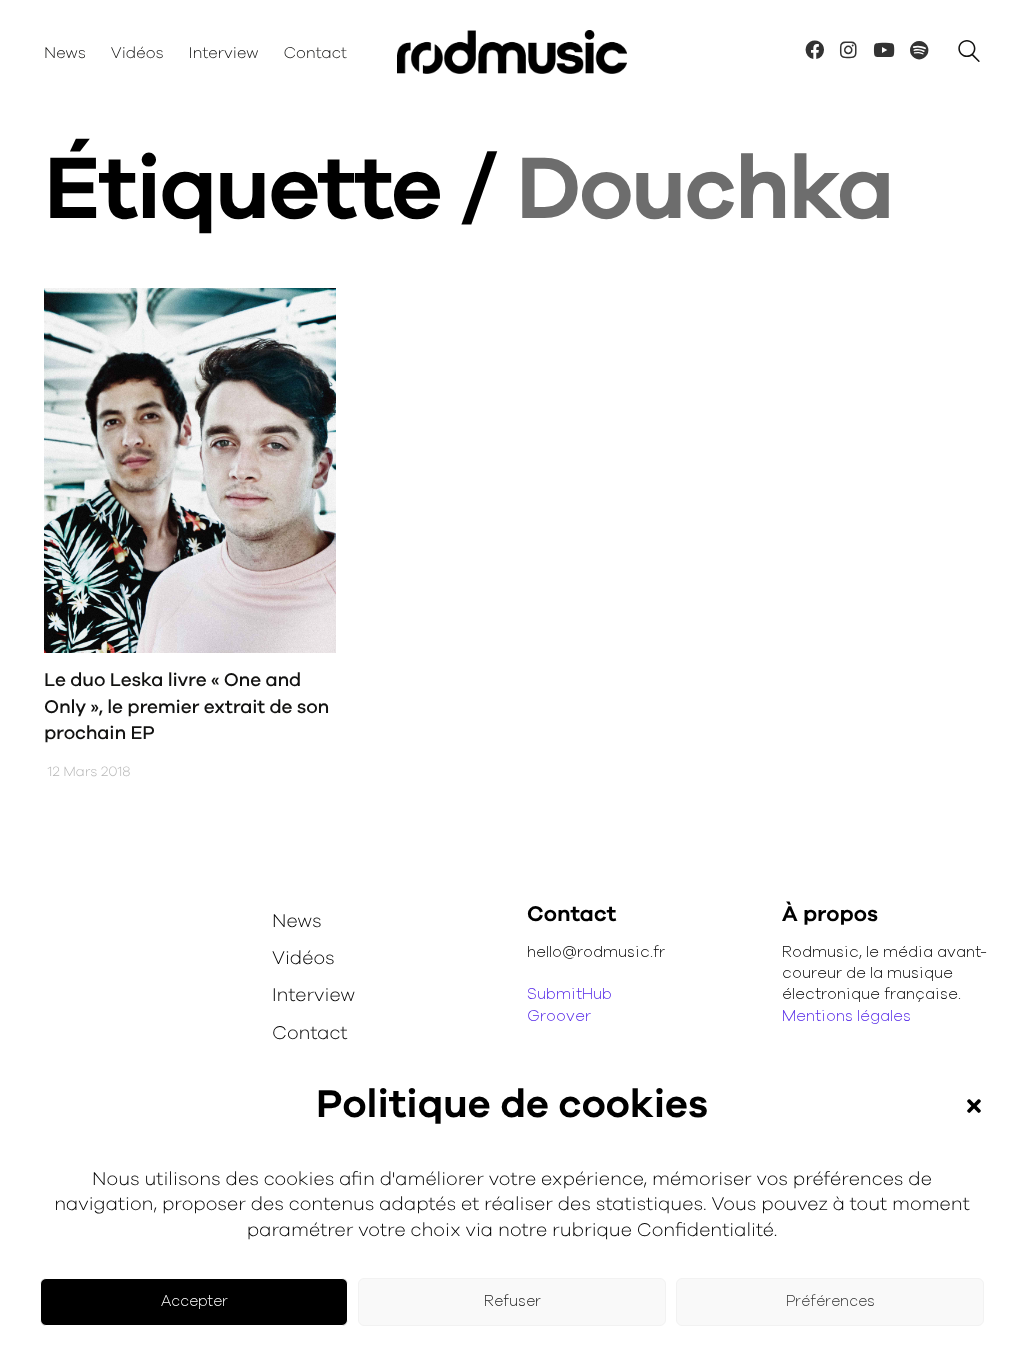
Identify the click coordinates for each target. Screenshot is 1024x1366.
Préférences (830, 1301)
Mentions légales (846, 1016)
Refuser (512, 1301)
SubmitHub (569, 994)
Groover (559, 1016)
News (297, 921)
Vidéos (303, 958)
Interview (313, 995)
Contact (310, 1033)
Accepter (194, 1301)
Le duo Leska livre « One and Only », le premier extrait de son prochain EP (186, 707)
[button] (974, 1106)
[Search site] (969, 54)
